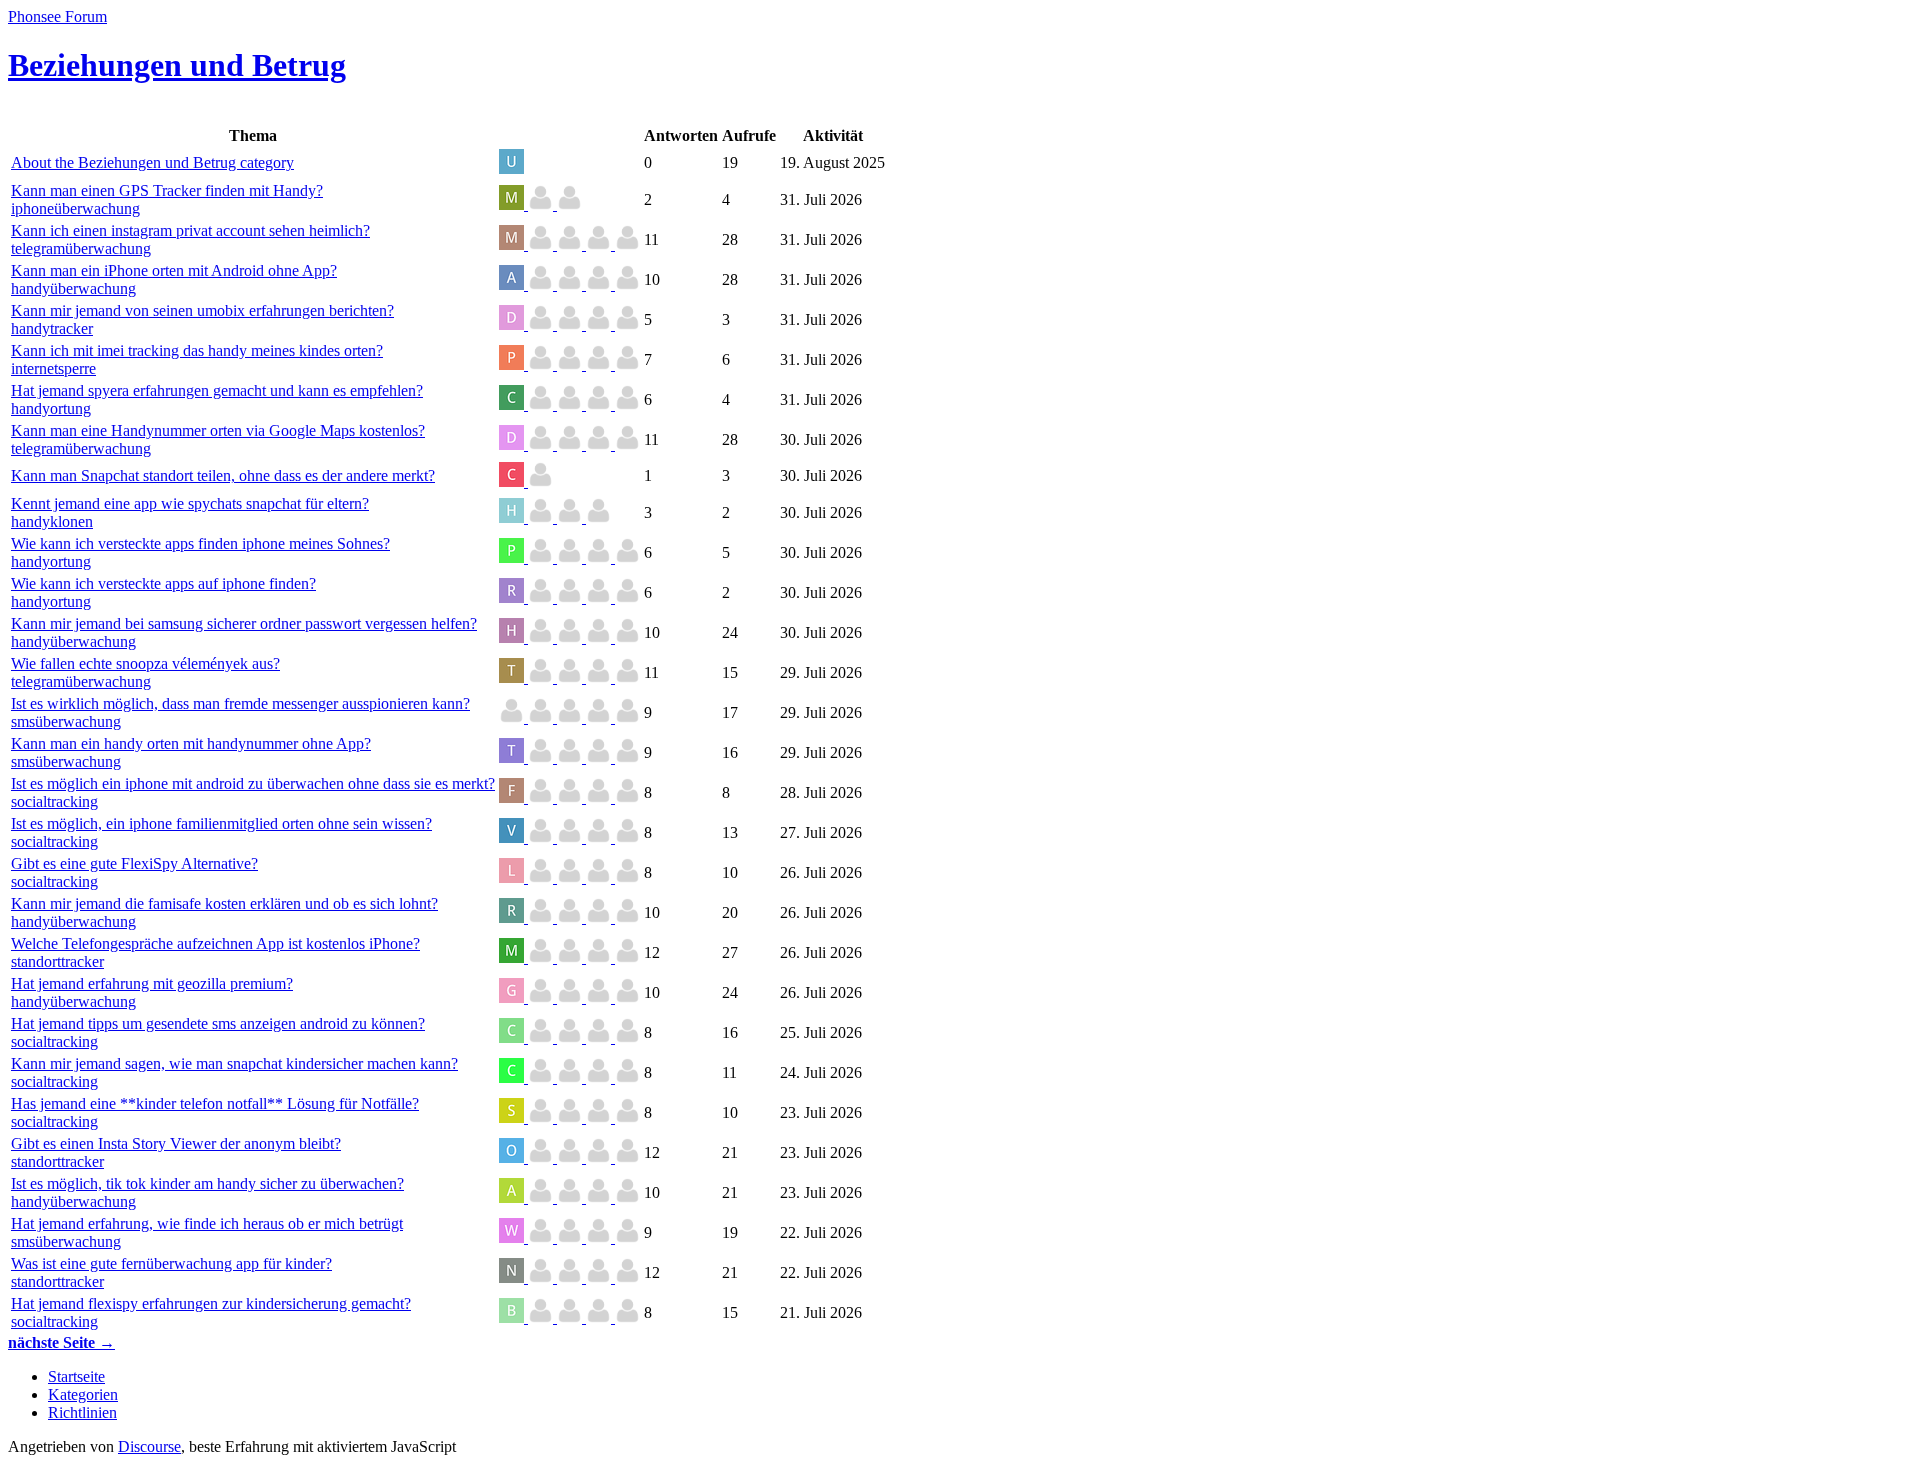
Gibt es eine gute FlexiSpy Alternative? (134, 863)
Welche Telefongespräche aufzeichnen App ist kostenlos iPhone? (215, 943)
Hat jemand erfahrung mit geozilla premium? (152, 983)
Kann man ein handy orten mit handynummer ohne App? (191, 743)
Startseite (76, 1376)
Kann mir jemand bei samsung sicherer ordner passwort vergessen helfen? (244, 623)
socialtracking (54, 801)
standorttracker (57, 961)
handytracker (52, 328)
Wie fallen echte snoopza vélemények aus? (145, 663)
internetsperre (53, 368)
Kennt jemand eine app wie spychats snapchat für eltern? (190, 503)
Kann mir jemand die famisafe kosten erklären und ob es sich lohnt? (224, 903)
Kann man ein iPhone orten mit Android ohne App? (174, 270)
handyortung (51, 408)
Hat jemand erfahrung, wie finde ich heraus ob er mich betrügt (207, 1223)
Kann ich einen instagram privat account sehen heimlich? (190, 230)
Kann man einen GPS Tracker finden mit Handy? (167, 190)
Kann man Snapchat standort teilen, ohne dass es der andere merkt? (223, 475)
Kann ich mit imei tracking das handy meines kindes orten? (197, 350)
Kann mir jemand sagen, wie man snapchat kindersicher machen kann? (234, 1063)
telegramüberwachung (81, 248)
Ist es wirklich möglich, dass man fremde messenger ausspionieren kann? (240, 703)
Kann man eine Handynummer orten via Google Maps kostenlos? (218, 430)
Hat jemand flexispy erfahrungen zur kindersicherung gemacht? (211, 1303)
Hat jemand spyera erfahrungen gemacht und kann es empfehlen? (217, 390)
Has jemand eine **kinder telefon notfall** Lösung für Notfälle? (215, 1103)
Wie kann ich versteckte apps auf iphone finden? (163, 583)
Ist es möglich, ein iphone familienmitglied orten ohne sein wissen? (221, 823)
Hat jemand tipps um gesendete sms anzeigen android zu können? (218, 1023)
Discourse (149, 1446)
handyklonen (52, 521)
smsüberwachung (66, 721)
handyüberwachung (73, 288)
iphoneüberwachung (75, 208)
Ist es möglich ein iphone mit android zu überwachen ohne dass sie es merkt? (253, 783)
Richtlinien (82, 1412)
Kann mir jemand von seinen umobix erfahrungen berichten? (202, 310)
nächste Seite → (61, 1342)
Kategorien (83, 1394)
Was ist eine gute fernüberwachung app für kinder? (171, 1263)
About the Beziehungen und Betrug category (152, 162)
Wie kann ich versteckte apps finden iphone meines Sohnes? (200, 543)
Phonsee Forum (57, 16)
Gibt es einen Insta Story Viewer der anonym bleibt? (176, 1143)
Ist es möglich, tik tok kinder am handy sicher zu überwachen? (207, 1183)
